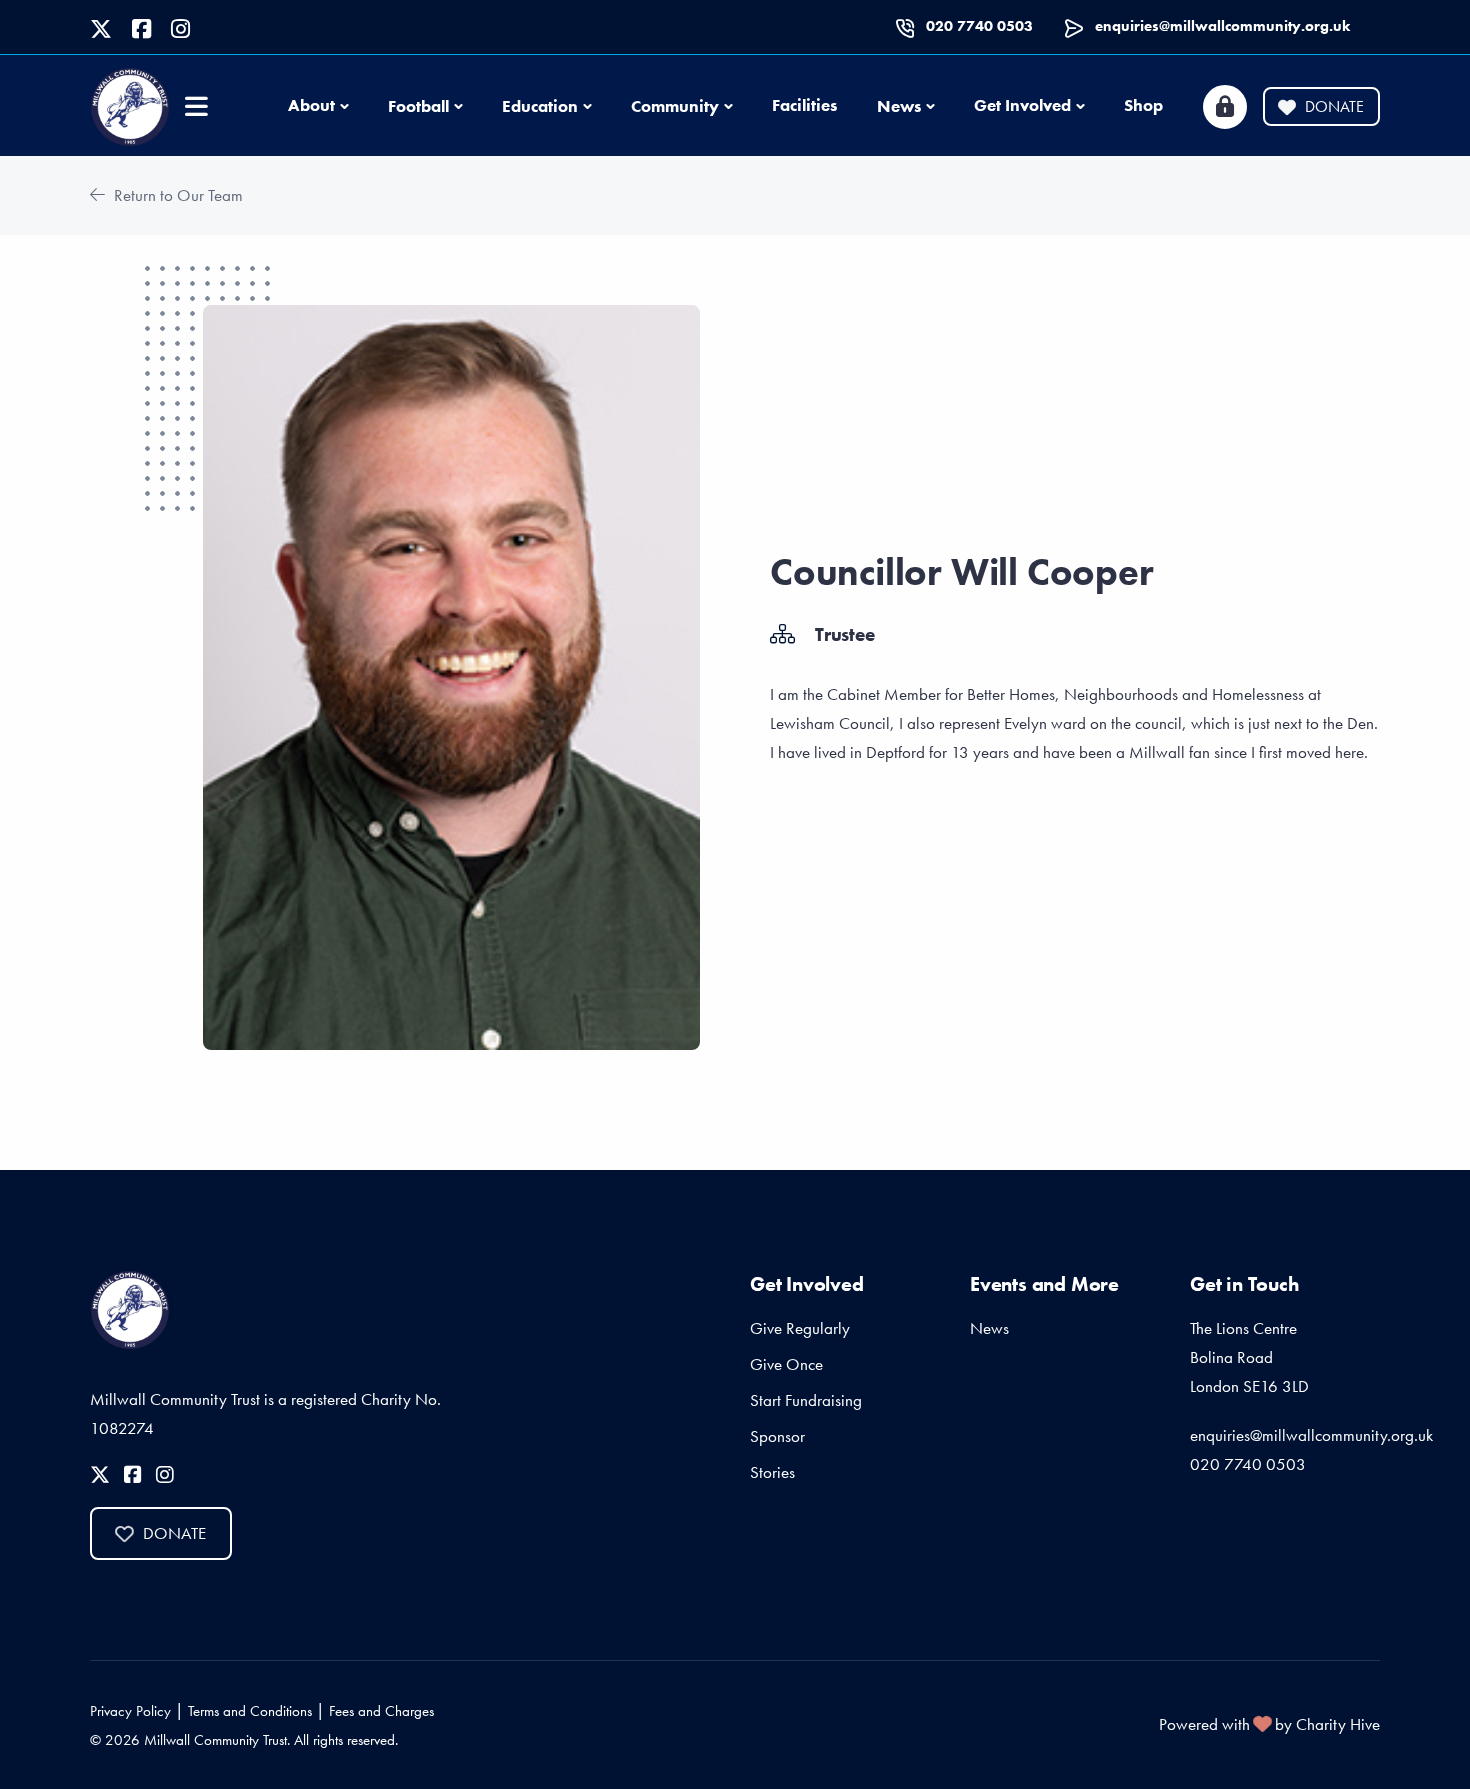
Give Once (786, 1364)
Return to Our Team (176, 195)
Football (418, 106)
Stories (772, 1472)
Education (540, 106)
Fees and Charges (381, 1711)
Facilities (804, 105)
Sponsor (777, 1436)
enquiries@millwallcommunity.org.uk (1222, 26)
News (899, 106)
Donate (1334, 106)
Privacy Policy (130, 1711)
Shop (1143, 105)
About (311, 105)
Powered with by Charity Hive (1269, 1724)
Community (675, 106)
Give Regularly (800, 1328)
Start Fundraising (806, 1400)
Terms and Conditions (250, 1711)
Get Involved (1022, 105)
